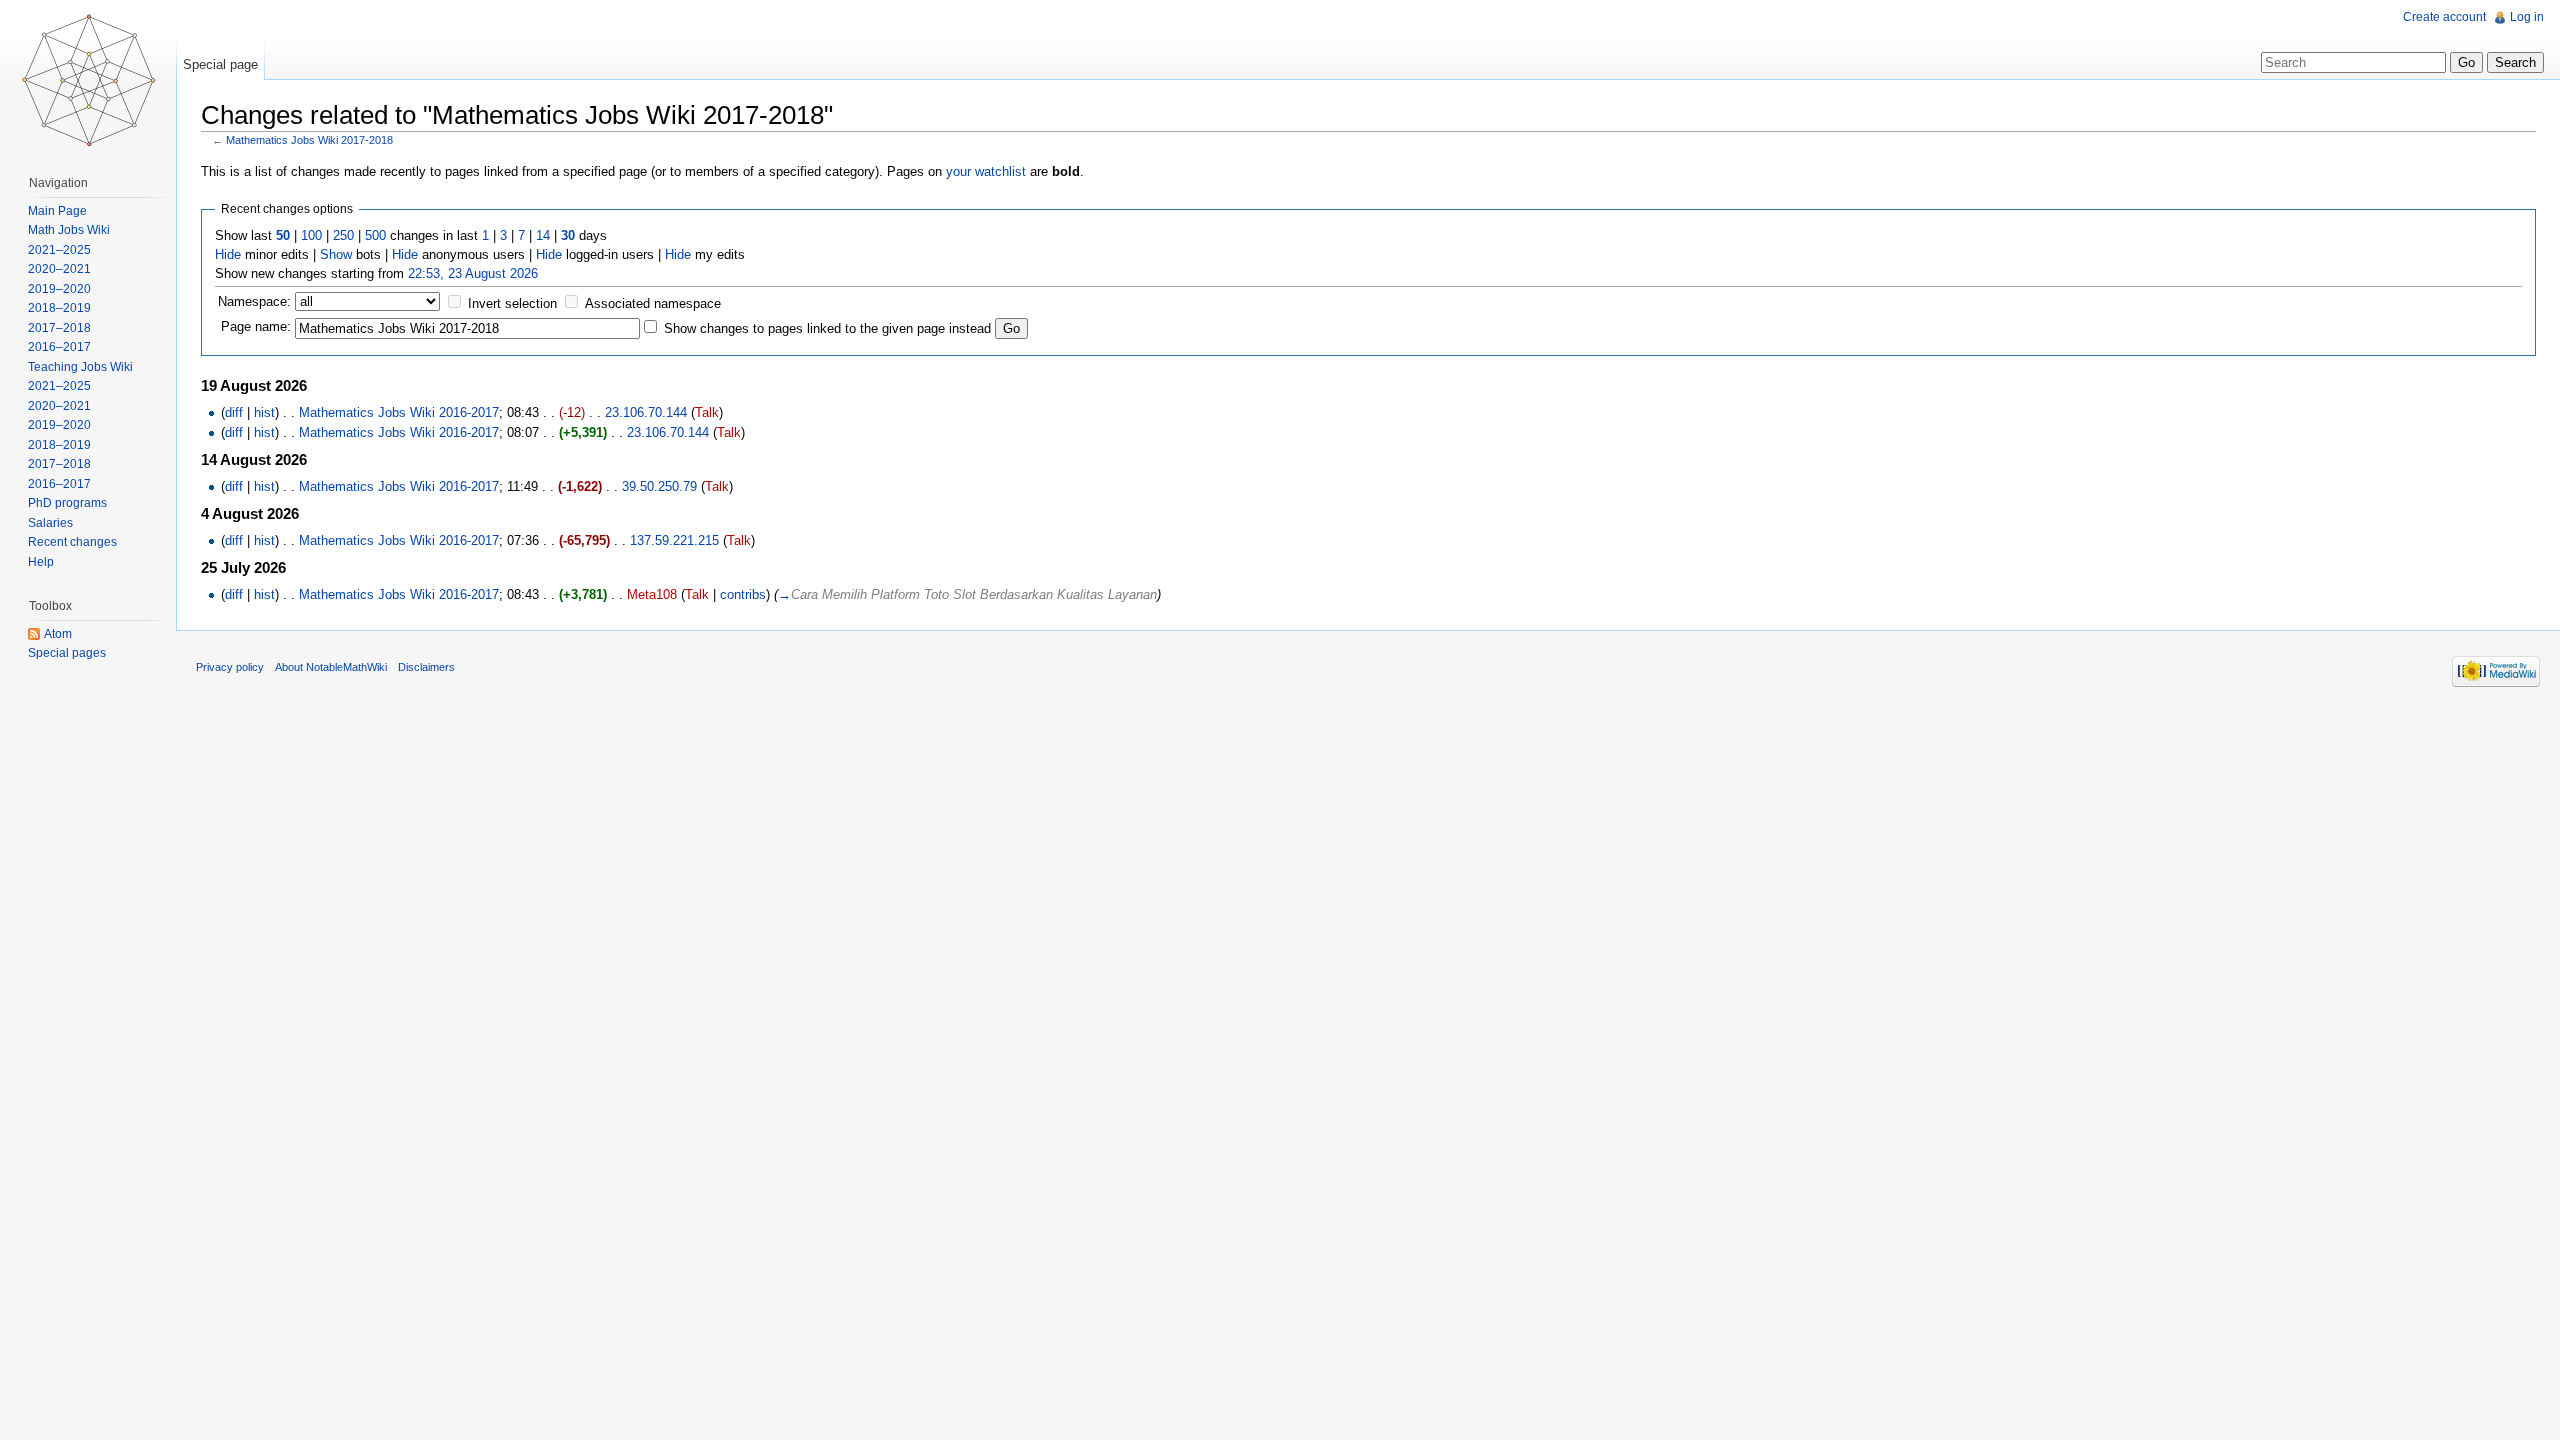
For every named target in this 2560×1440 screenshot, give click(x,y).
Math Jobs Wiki (69, 230)
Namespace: (254, 301)
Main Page (57, 211)
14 (543, 235)
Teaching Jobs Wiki (80, 367)
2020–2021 (59, 269)
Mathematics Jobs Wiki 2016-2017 (399, 412)
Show (336, 254)
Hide (228, 254)
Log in (2527, 17)
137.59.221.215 (674, 540)
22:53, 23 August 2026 (473, 273)
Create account (2444, 17)
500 (375, 235)
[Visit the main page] (88, 80)
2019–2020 (59, 289)
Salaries (50, 523)
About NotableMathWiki (331, 667)
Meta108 (652, 594)
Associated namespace (653, 303)
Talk (707, 412)
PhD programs (67, 503)
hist (264, 412)
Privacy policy (230, 667)
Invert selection (512, 303)
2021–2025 (59, 250)
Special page (220, 64)
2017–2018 (59, 328)
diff (234, 412)
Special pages (67, 653)
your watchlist (986, 171)
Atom (58, 634)
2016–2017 (59, 347)
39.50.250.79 (659, 486)
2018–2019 (59, 308)
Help (41, 562)
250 (343, 235)
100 (311, 235)
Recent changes (72, 542)
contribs (743, 594)
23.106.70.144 (646, 412)
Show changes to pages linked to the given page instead (827, 328)
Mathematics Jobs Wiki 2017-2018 (309, 140)
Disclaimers (426, 667)
